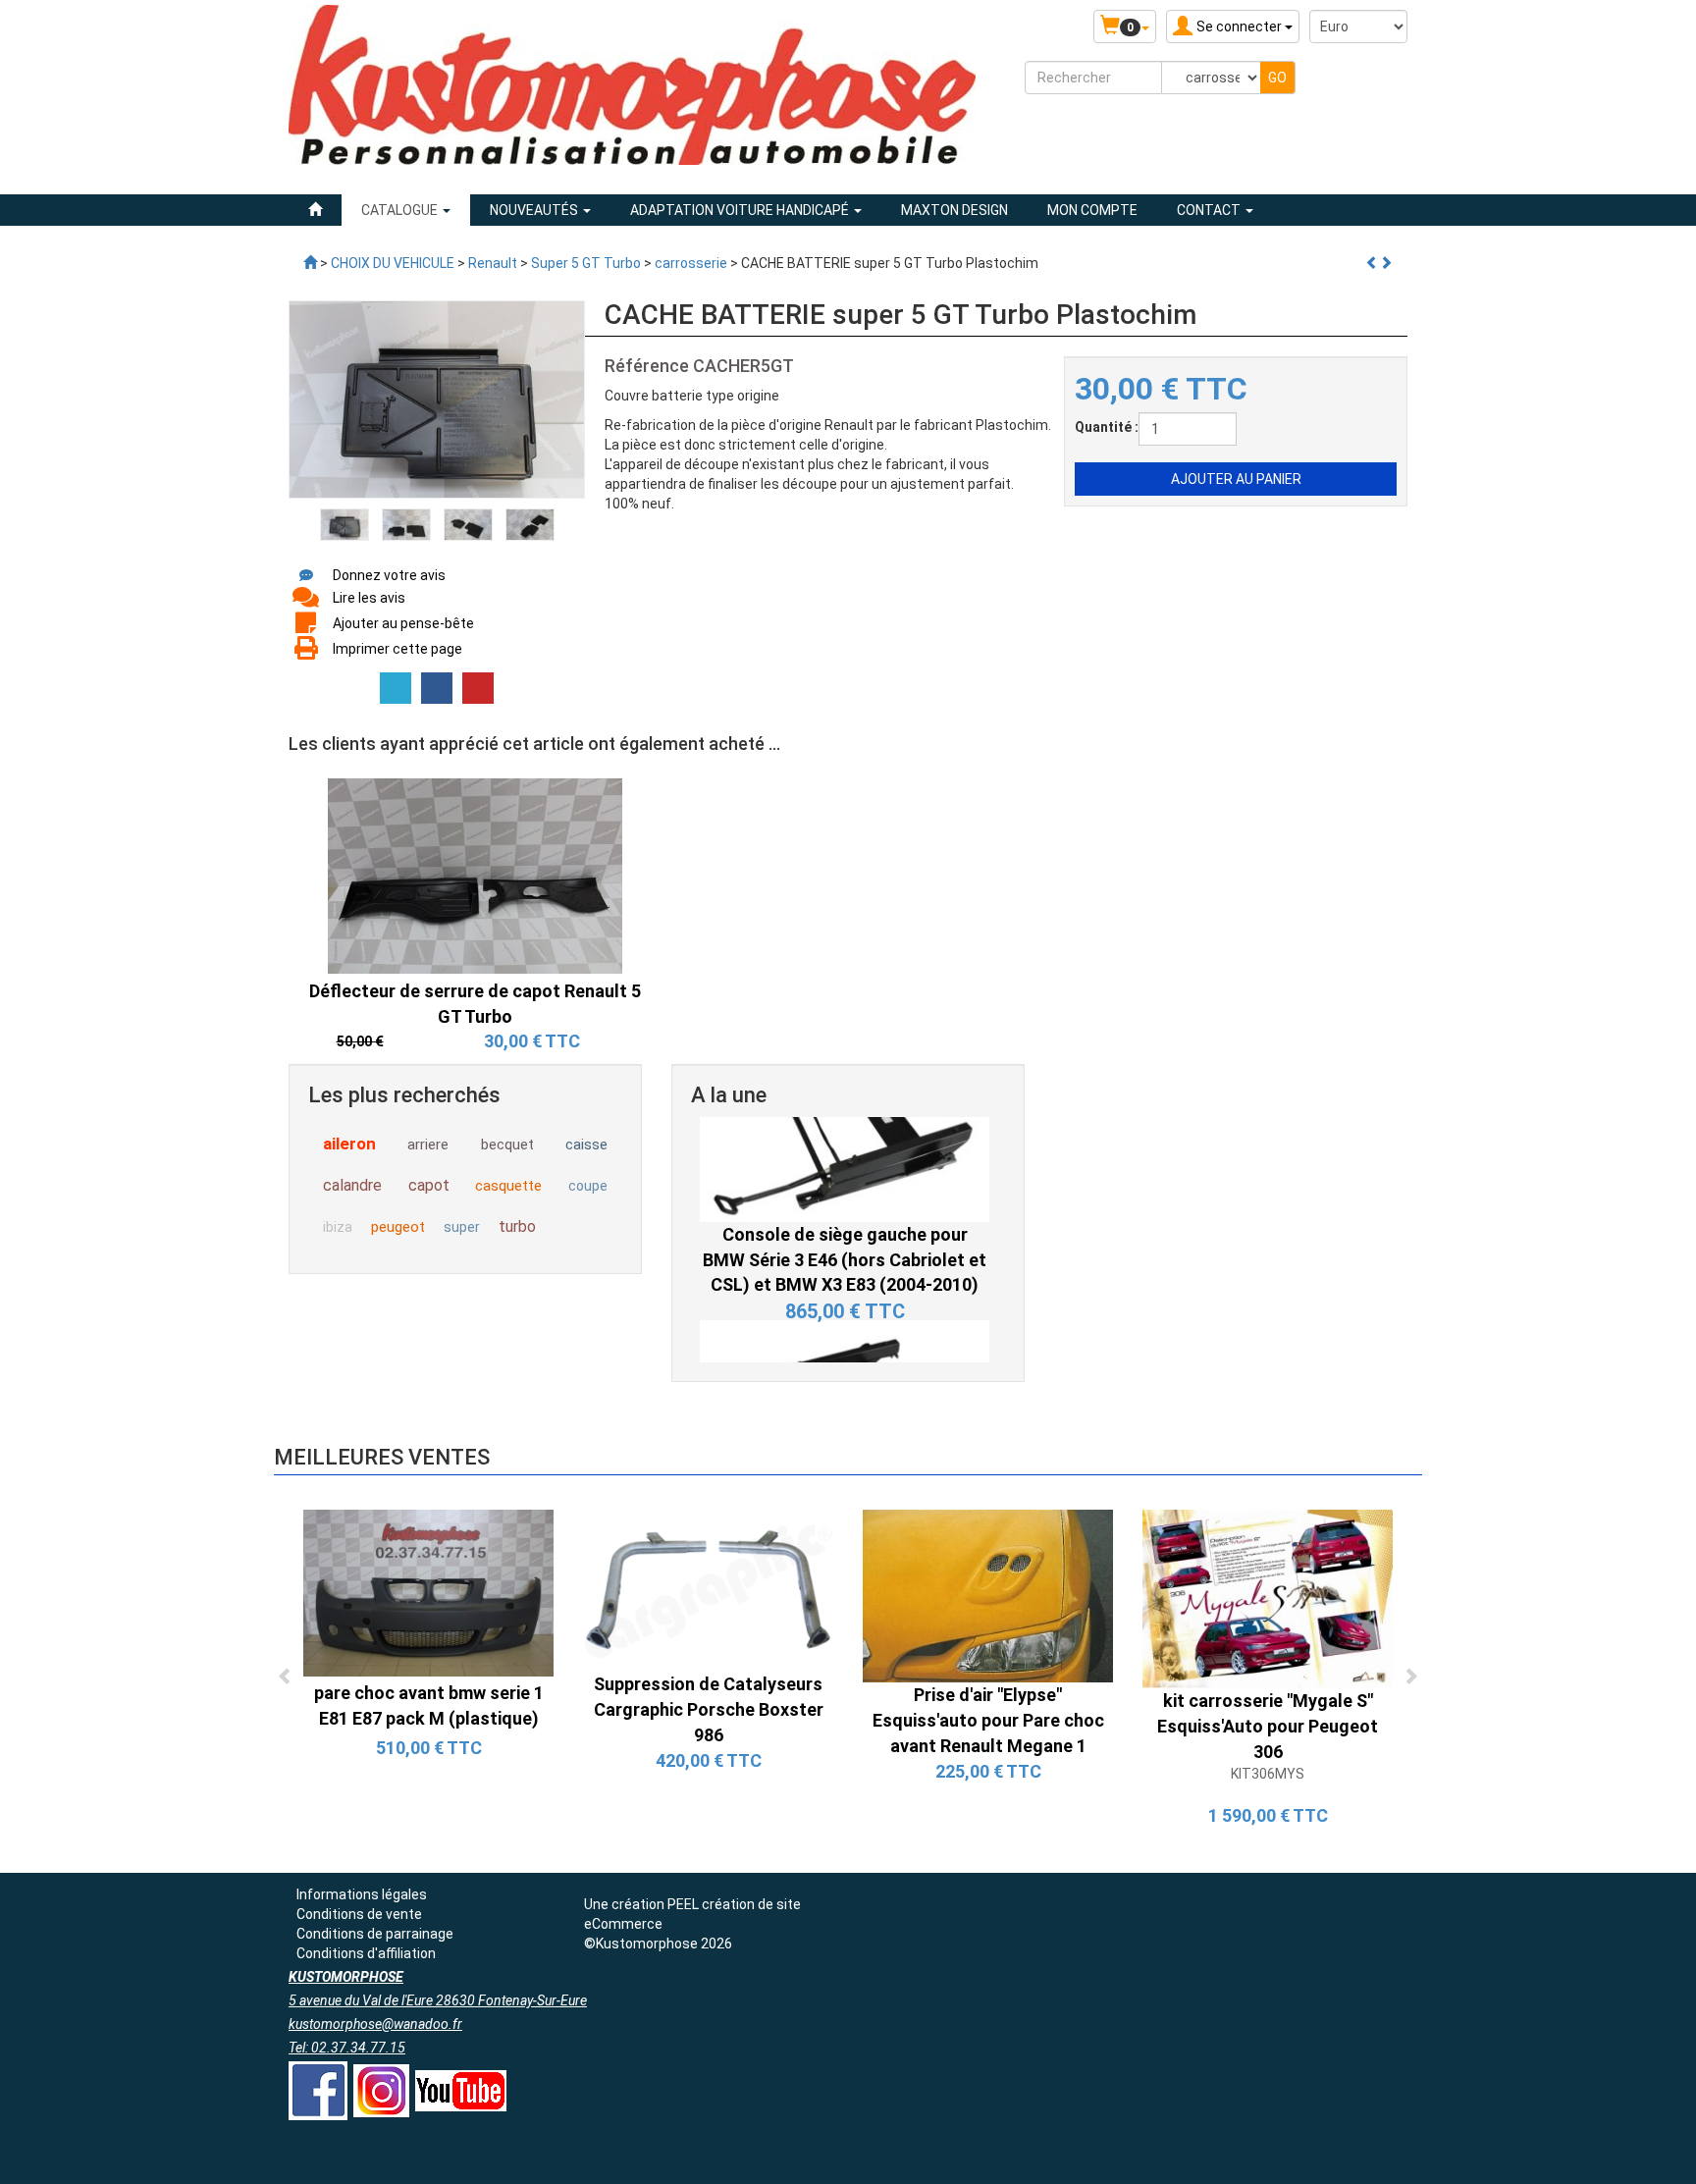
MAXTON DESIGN (954, 210)
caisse (586, 1145)
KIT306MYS (1268, 1774)
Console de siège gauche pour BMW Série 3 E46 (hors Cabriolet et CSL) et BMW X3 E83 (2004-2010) (845, 1134)
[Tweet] (396, 688)
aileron (349, 1144)
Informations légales (362, 1894)
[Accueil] (315, 210)
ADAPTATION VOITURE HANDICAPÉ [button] (741, 210)
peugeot (398, 1227)
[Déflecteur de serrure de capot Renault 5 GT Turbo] (475, 875)
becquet (507, 1145)
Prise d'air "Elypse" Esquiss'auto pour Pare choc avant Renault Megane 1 (988, 1720)
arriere (428, 1145)
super (462, 1227)
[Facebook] (437, 688)
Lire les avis (369, 598)
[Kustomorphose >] (310, 263)
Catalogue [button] (401, 210)
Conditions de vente (359, 1914)
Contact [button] (1210, 210)
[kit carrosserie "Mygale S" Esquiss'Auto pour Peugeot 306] (1268, 1598)
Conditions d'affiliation (366, 1953)
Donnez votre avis (389, 575)
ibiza (338, 1227)
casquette (508, 1186)
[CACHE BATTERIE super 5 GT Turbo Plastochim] (344, 523)
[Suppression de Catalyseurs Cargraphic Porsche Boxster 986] (708, 1590)
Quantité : (1107, 427)
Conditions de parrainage (375, 1934)
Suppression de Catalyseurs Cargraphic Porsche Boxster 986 (709, 1709)
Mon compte (1092, 210)
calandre (352, 1185)
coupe (588, 1186)
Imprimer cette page (397, 649)
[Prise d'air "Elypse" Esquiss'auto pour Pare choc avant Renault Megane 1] (988, 1595)
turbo (517, 1226)
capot (429, 1185)
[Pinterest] (478, 688)
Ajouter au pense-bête (403, 623)
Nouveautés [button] (535, 210)
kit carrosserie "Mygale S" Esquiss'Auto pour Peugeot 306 (1268, 1726)
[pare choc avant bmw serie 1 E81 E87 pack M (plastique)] (428, 1592)
